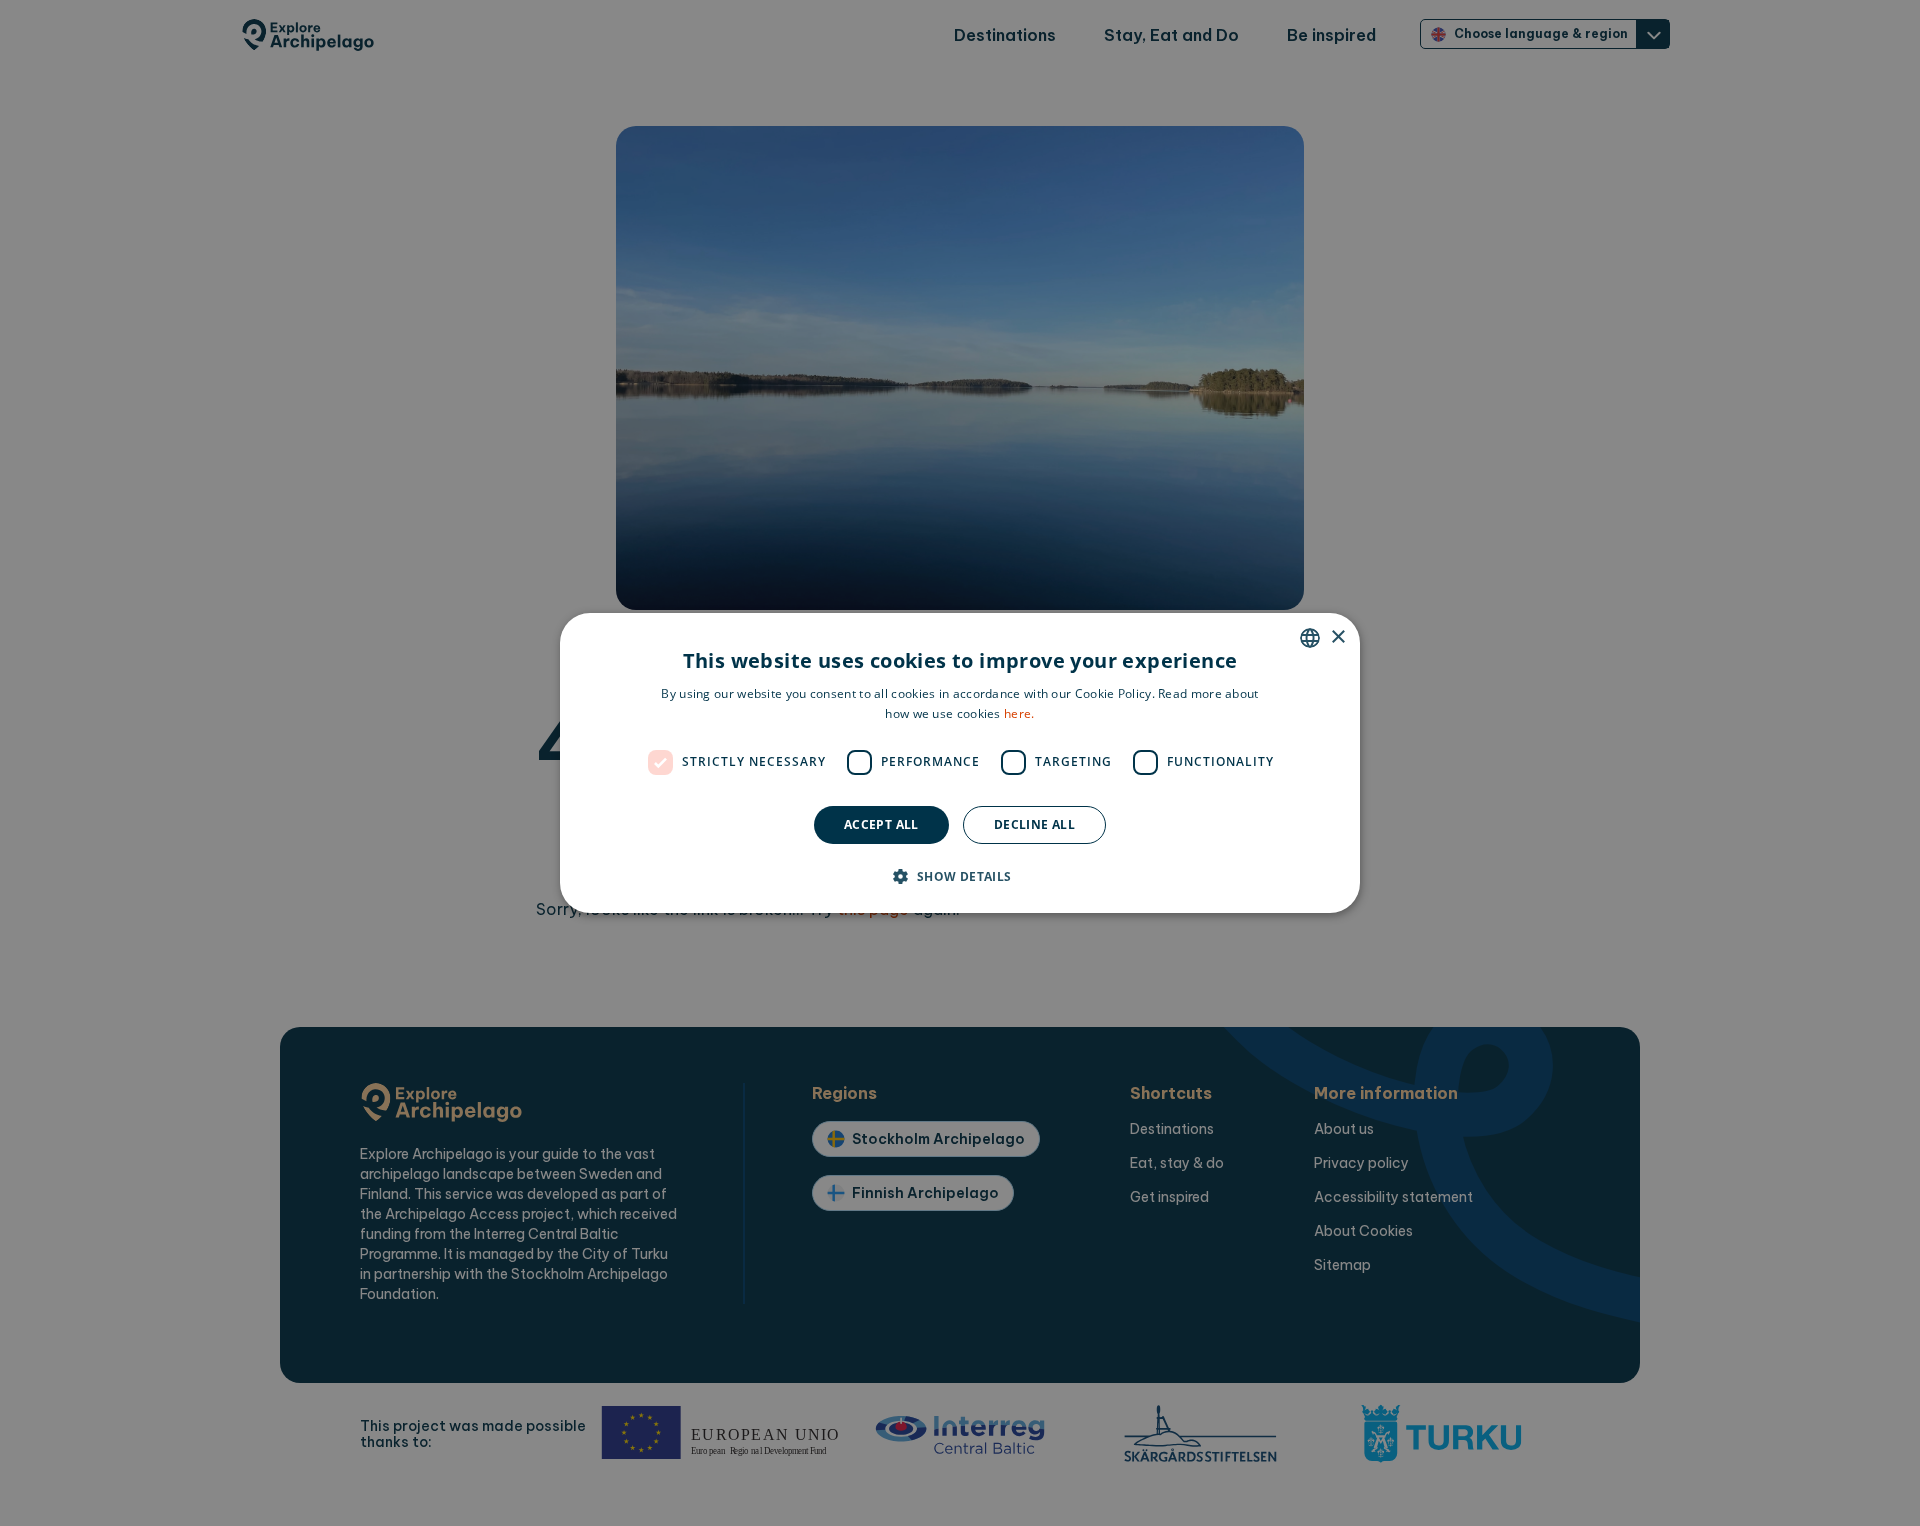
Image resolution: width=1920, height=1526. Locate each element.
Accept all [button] (881, 824)
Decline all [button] (1034, 824)
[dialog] (960, 763)
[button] (959, 876)
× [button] (1337, 637)
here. (1019, 713)
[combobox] (1310, 638)
